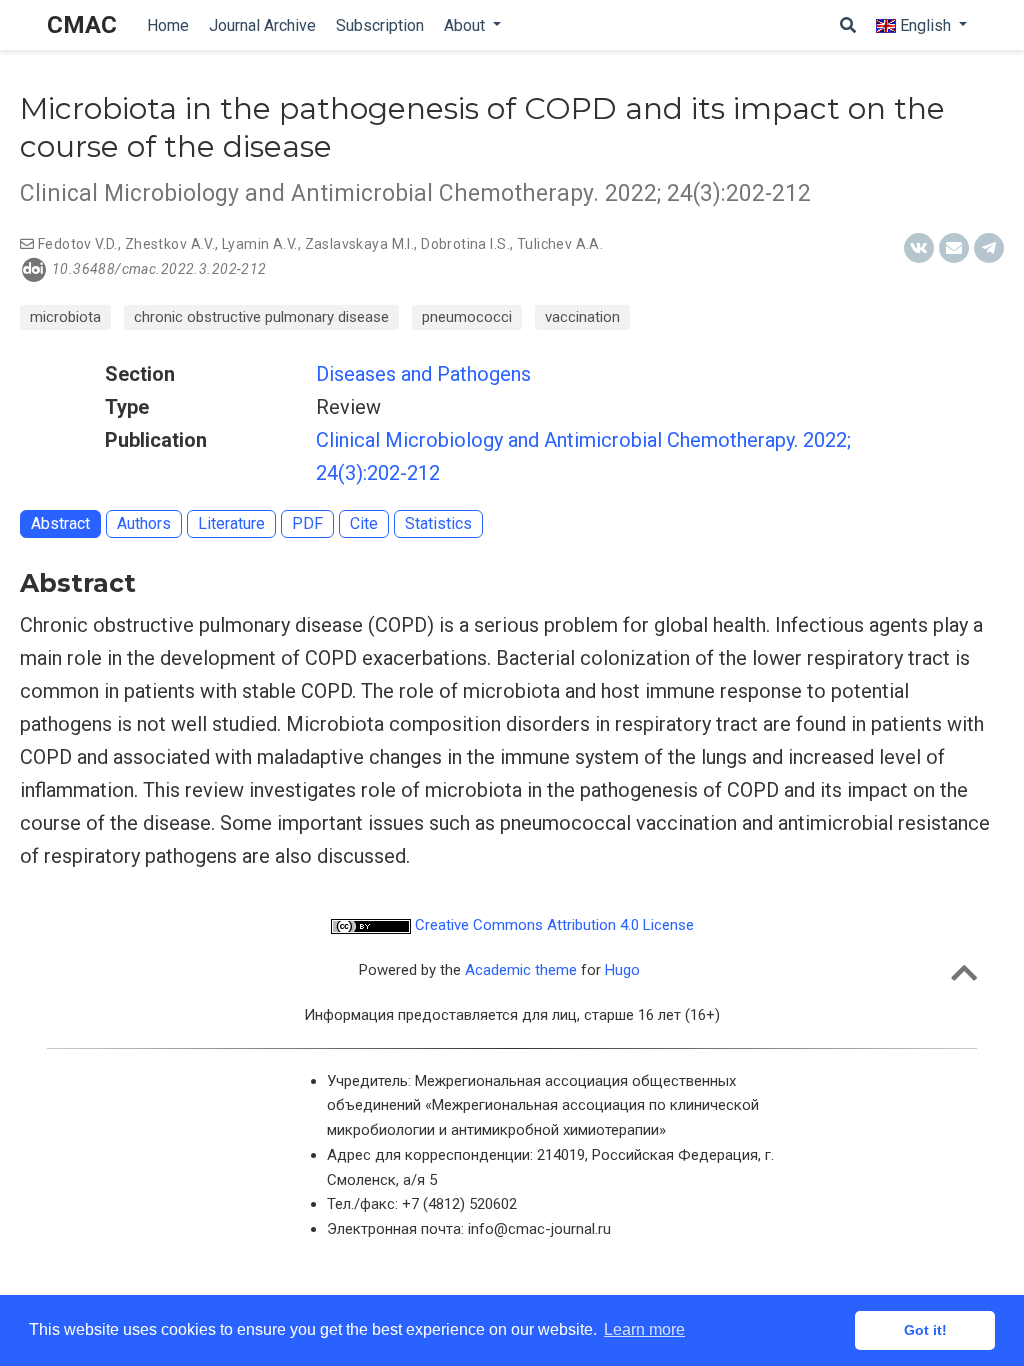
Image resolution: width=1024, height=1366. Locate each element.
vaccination (582, 317)
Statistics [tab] (438, 523)
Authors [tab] (144, 523)
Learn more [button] (644, 1329)
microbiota (65, 317)
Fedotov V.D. (78, 244)
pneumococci (467, 317)
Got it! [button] (925, 1330)
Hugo (622, 970)
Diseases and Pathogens (423, 374)
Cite (364, 523)
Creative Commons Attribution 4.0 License (552, 925)
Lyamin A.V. (260, 244)
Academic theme (521, 970)
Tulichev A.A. (560, 244)
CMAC (82, 25)
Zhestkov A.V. (170, 244)
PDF (307, 523)
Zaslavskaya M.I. (360, 244)
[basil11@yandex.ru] (27, 244)
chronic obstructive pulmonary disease (261, 317)
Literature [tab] (231, 523)
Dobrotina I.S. (465, 244)
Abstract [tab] (60, 523)
